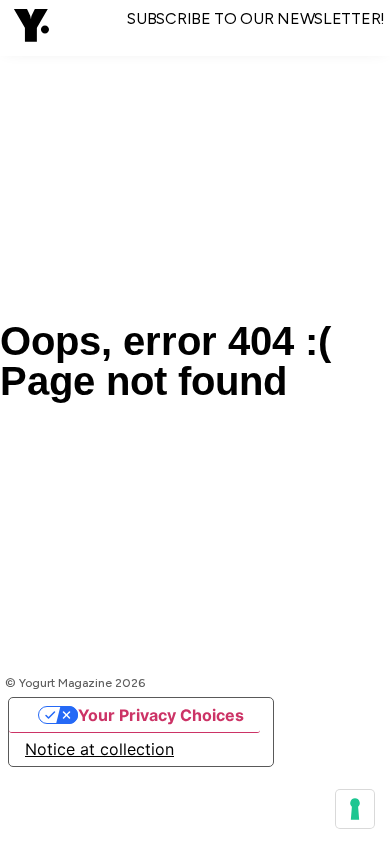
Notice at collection (99, 749)
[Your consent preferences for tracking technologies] (355, 809)
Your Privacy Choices (161, 715)
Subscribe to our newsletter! (256, 18)
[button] (31, 27)
